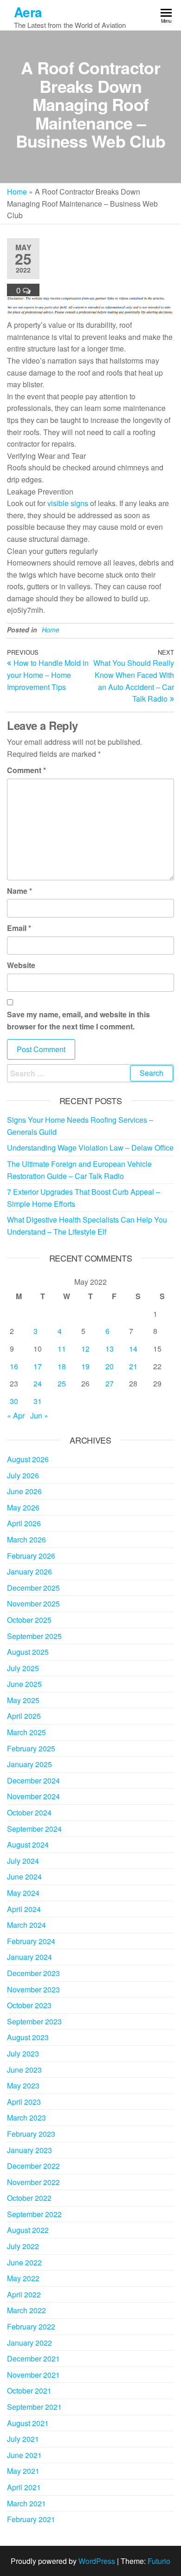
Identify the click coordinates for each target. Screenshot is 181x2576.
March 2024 (26, 1925)
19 (85, 1366)
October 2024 (29, 1812)
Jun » (39, 1415)
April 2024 (24, 1909)
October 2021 (29, 2391)
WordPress (97, 2561)
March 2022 (26, 2310)
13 (110, 1349)
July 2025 (23, 1668)
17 (38, 1366)
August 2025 (28, 1652)
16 (14, 1366)
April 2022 (24, 2294)
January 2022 (29, 2343)
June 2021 (24, 2455)
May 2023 (23, 2085)
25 (62, 1383)
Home (17, 192)
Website (21, 965)
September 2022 (34, 2214)
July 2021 (23, 2439)
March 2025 (26, 1732)
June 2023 (24, 2070)
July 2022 (23, 2246)
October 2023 (29, 2005)
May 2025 (23, 1700)
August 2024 (28, 1844)
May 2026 (23, 1507)
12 (85, 1349)
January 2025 (29, 1764)
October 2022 (29, 2198)
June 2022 (24, 2262)
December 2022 (33, 2166)
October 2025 (29, 1620)
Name (19, 891)
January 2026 (29, 1571)
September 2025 (34, 1636)
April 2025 (24, 1716)
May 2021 (23, 2471)
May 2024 (23, 1893)
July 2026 (23, 1475)
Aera (28, 12)
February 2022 (31, 2326)
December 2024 (33, 1780)
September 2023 (34, 2021)
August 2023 (28, 2037)
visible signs (68, 503)
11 (62, 1349)
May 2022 (23, 2278)
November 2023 (33, 1989)
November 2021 (33, 2375)
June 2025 (24, 1684)
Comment (26, 770)
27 (110, 1383)
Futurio (159, 2561)
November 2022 (33, 2182)
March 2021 (26, 2503)
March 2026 (26, 1539)
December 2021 (33, 2358)
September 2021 (34, 2407)
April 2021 (24, 2487)
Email (19, 928)
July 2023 (23, 2053)
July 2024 (23, 1861)
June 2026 (24, 1491)
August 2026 (28, 1459)
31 (38, 1401)
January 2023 (29, 2150)
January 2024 (29, 1957)
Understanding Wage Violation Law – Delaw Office (90, 1148)
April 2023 (24, 2102)
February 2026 (31, 1556)
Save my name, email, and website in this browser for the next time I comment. (78, 1020)
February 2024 (31, 1941)
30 (14, 1401)
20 (110, 1366)
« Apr (16, 1415)
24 (38, 1383)
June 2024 (24, 1877)
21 (133, 1366)
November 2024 (33, 1796)
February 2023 (31, 2134)
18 (62, 1366)
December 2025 (33, 1588)
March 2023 (26, 2117)
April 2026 (24, 1523)
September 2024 (34, 1829)
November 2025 (33, 1603)
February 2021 (31, 2519)
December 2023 (33, 1973)
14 (133, 1349)
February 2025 (31, 1748)
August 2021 (28, 2423)
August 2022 (28, 2230)
